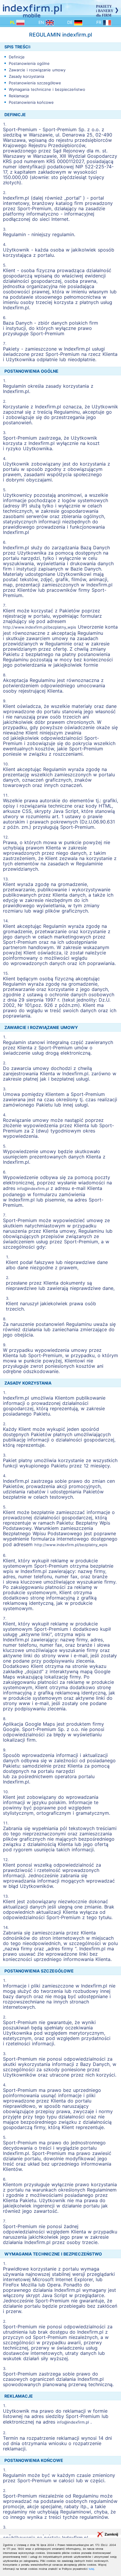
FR (100, 22)
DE (71, 22)
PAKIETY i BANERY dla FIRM (105, 11)
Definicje (17, 57)
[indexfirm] (32, 9)
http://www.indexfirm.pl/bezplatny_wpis (40, 627)
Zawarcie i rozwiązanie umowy (37, 70)
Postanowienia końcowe (31, 102)
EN (42, 22)
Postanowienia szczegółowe (35, 83)
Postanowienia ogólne (29, 63)
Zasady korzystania (26, 76)
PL (13, 22)
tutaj (91, 2569)
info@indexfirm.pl (34, 1188)
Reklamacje (19, 96)
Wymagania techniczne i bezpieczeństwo (47, 89)
